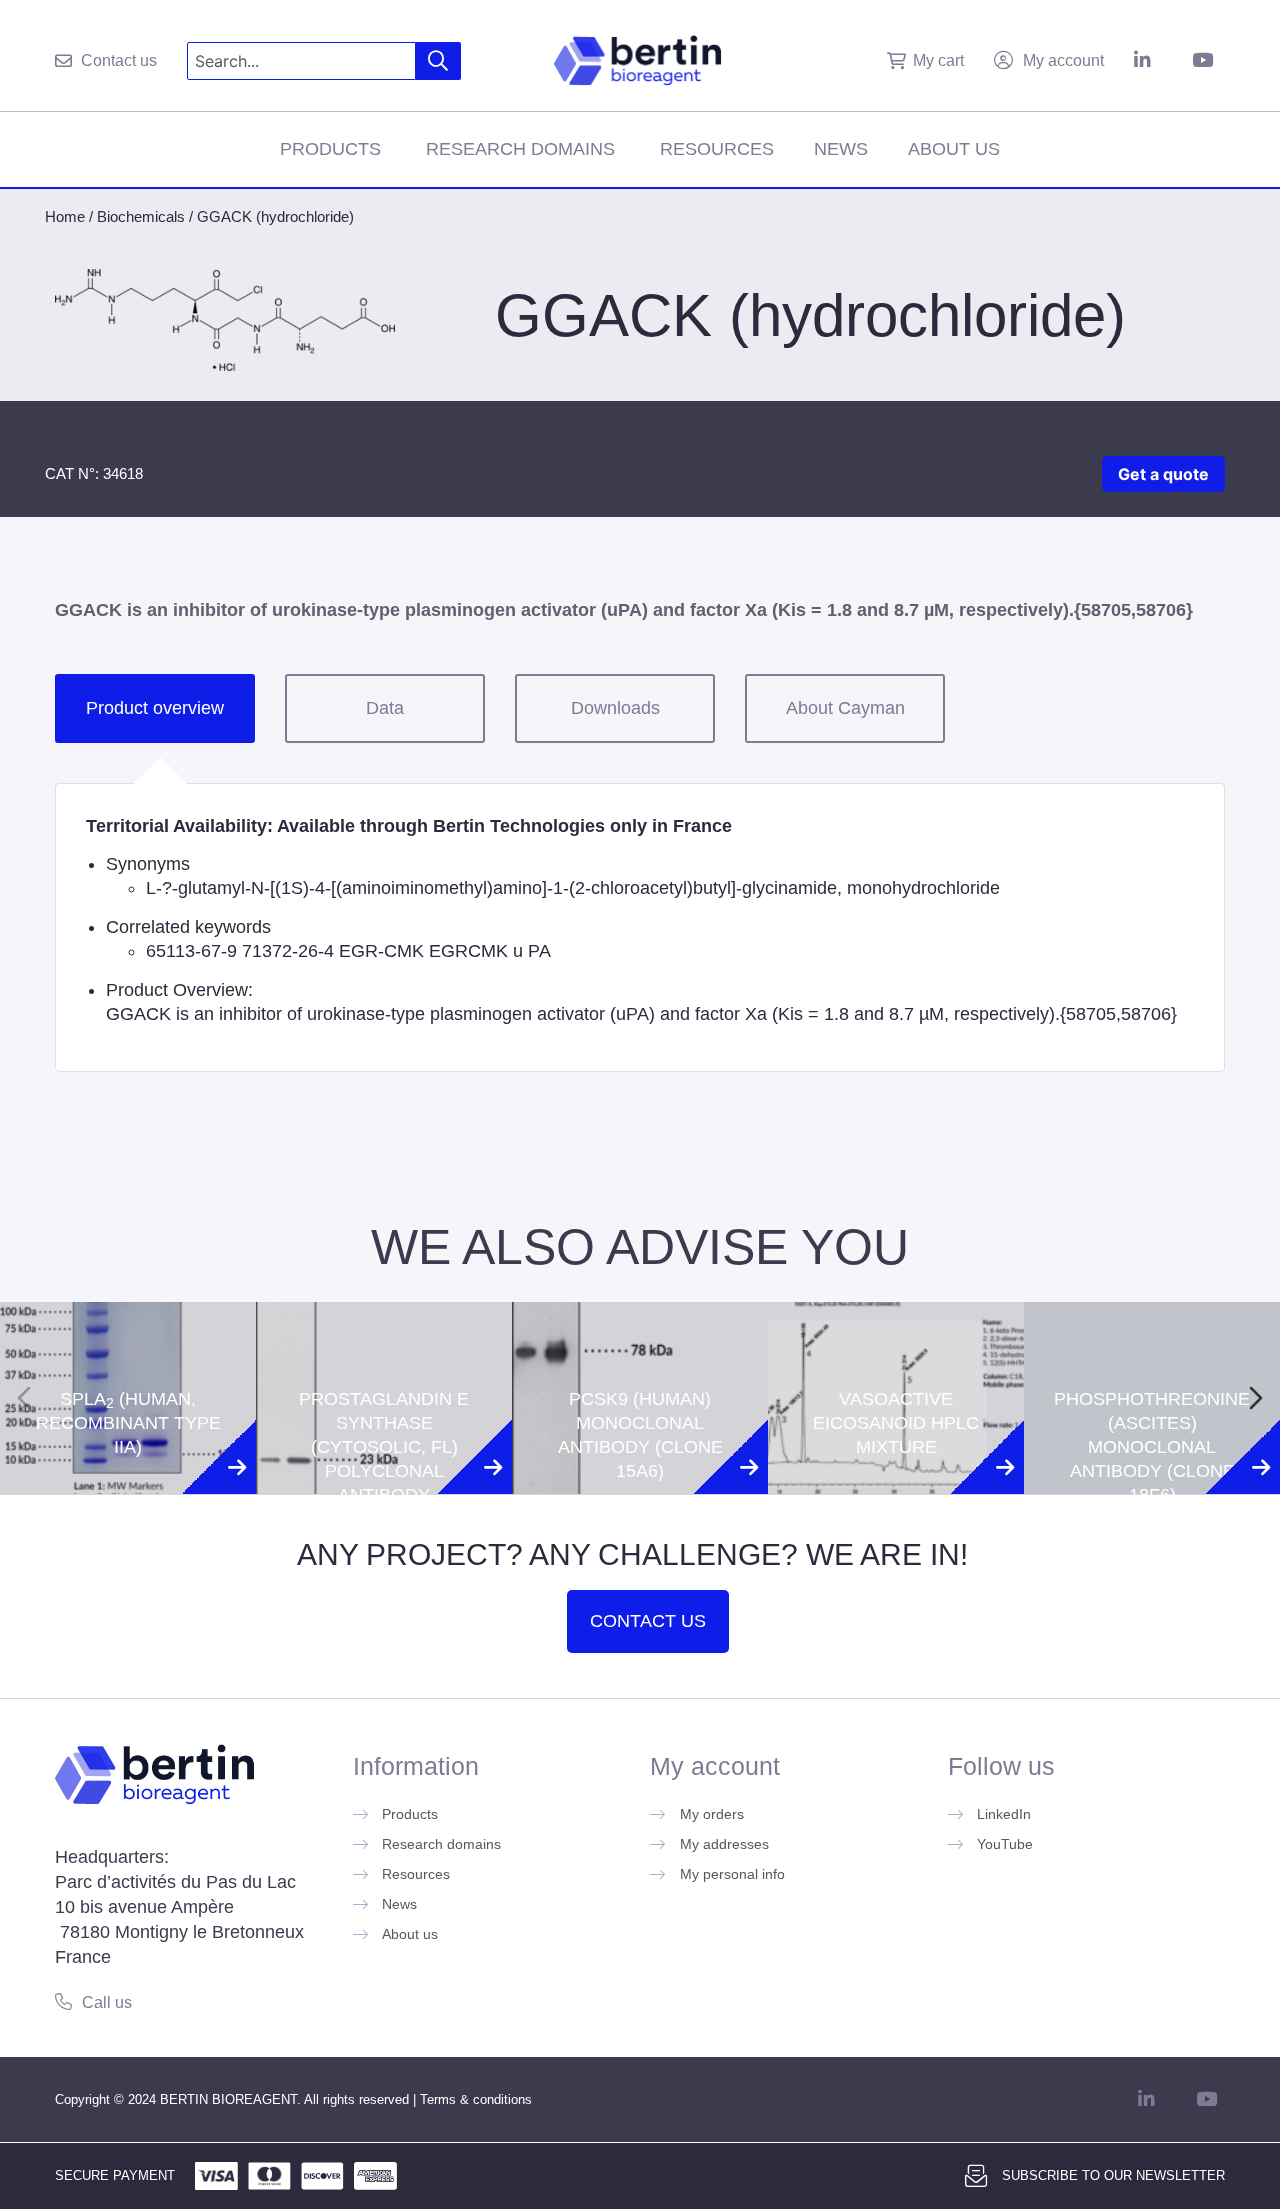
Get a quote (1163, 474)
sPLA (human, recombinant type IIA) (128, 1338)
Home (65, 216)
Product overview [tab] (155, 708)
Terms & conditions (476, 2099)
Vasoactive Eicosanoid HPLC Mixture (896, 1338)
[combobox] (301, 61)
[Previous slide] (24, 1398)
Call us (107, 2002)
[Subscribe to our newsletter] (976, 2176)
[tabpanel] (640, 927)
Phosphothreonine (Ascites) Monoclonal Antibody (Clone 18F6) (1152, 1362)
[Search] (438, 61)
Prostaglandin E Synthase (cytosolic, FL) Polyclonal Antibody (384, 1362)
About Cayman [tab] (845, 708)
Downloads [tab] (615, 708)
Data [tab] (385, 708)
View (128, 1516)
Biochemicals (141, 216)
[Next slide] (1256, 1398)
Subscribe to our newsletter (1113, 2175)
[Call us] (63, 2001)
